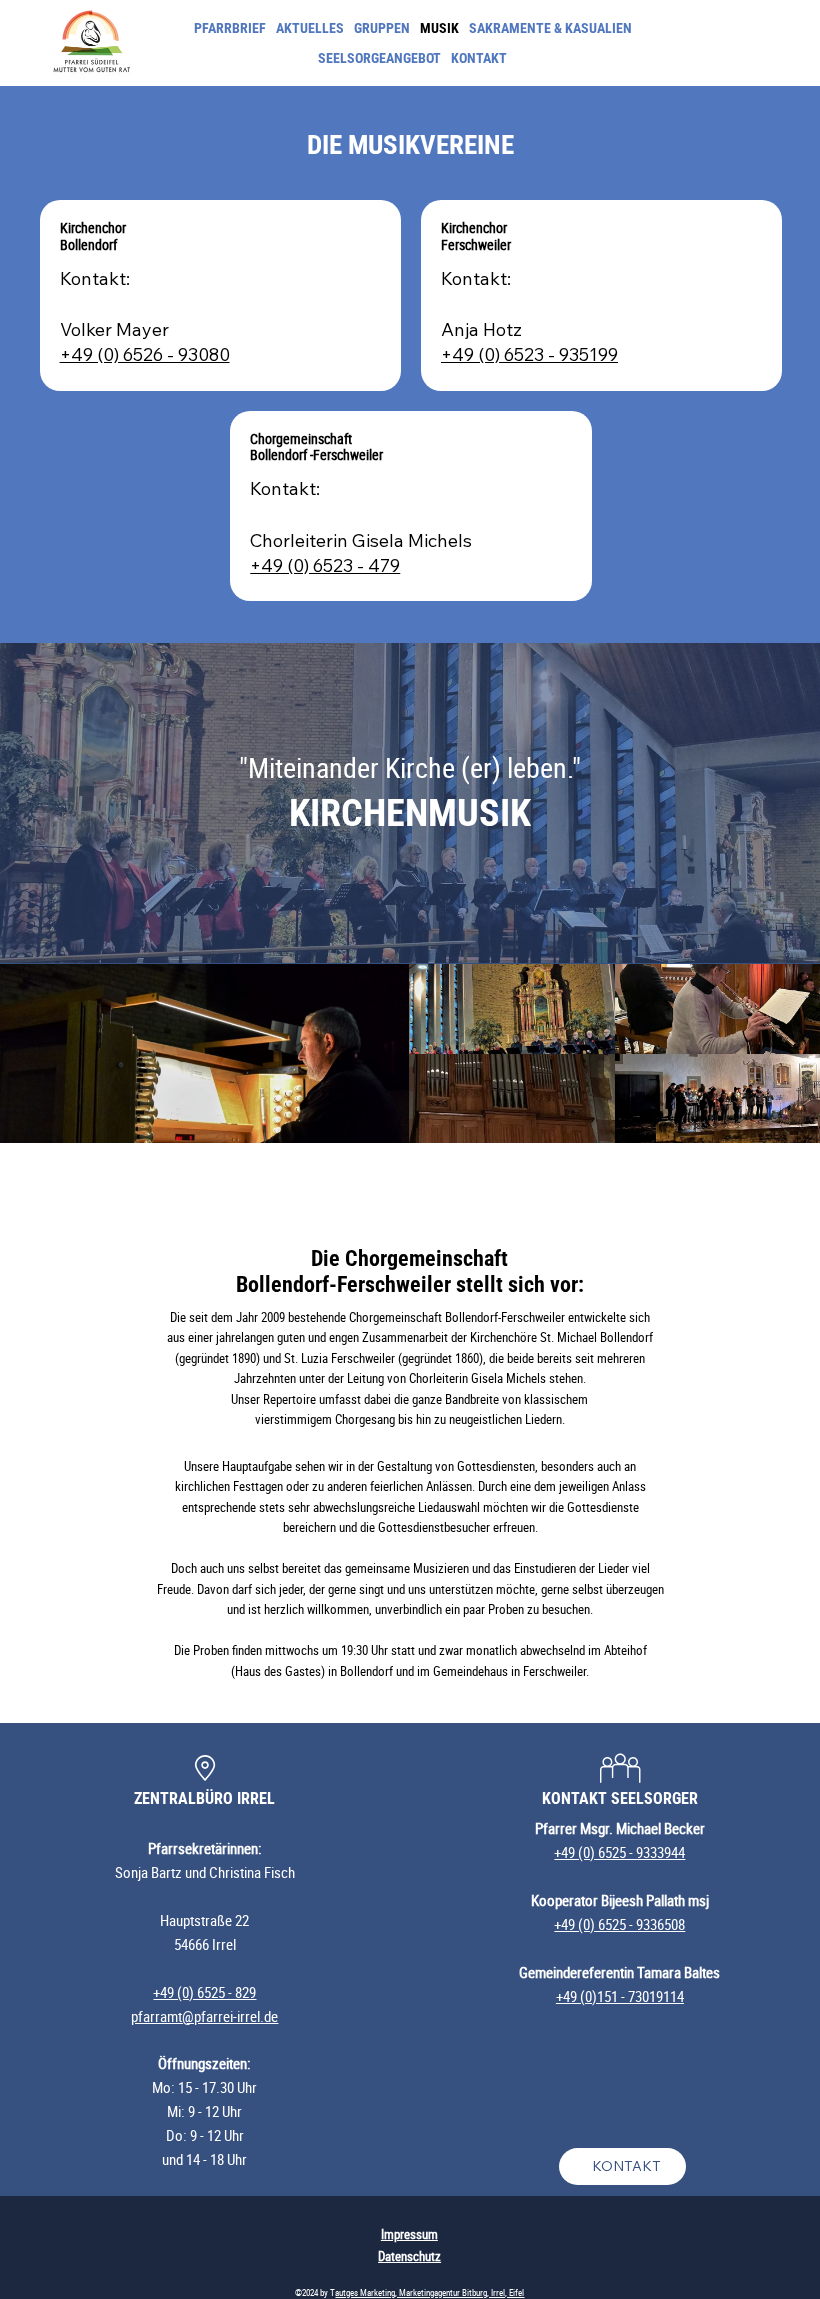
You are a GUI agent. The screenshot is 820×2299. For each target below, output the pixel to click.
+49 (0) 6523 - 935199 (529, 354)
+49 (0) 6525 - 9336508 (619, 1924)
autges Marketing (365, 2293)
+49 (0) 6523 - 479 (325, 565)
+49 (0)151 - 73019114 (620, 1996)
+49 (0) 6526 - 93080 (145, 354)
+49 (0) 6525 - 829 (204, 1992)
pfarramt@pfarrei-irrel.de (204, 2016)
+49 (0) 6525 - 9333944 (619, 1852)
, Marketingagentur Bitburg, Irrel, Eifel (459, 2293)
